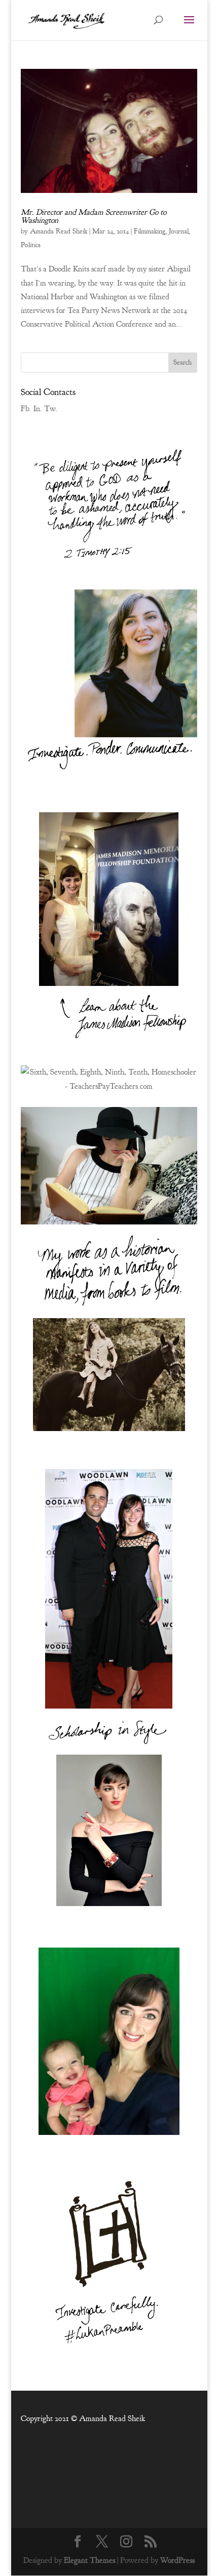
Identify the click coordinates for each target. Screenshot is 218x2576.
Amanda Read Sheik (59, 231)
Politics (31, 245)
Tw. (51, 409)
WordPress (177, 2560)
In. (38, 409)
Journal (179, 231)
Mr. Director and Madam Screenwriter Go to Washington (94, 216)
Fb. (26, 409)
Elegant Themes (89, 2560)
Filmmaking (150, 231)
